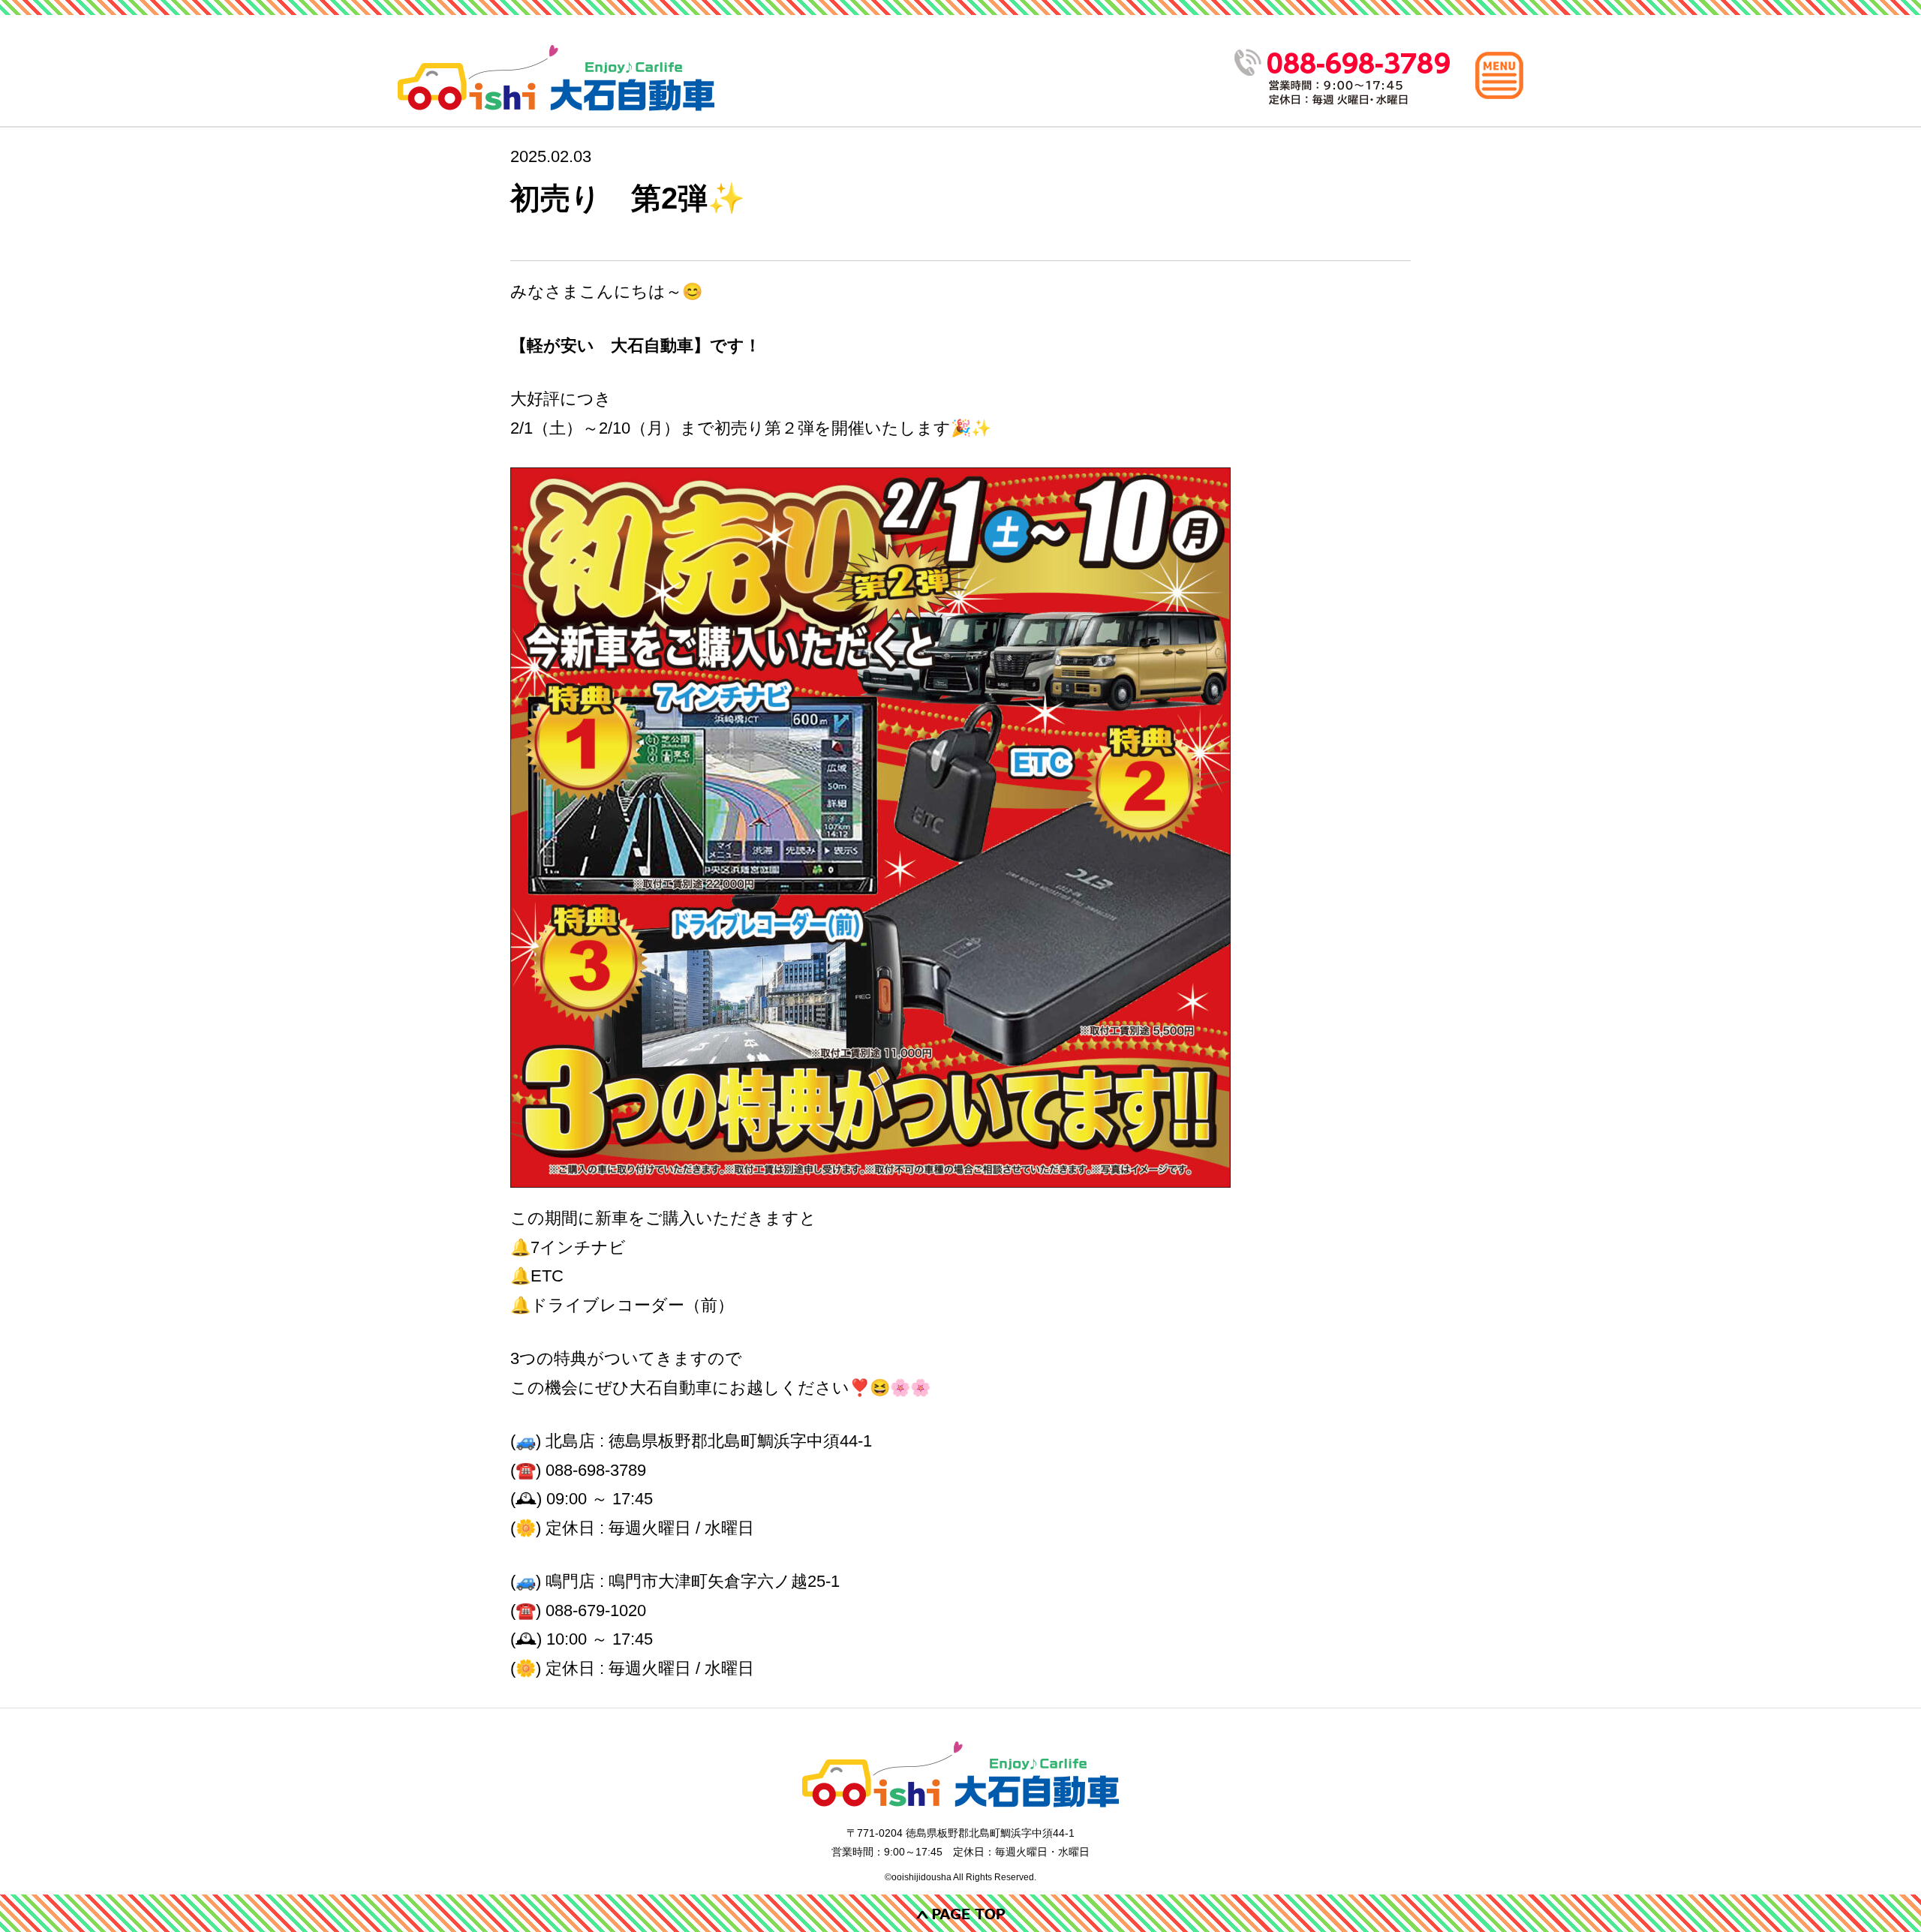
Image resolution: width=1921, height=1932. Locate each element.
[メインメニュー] (1499, 75)
